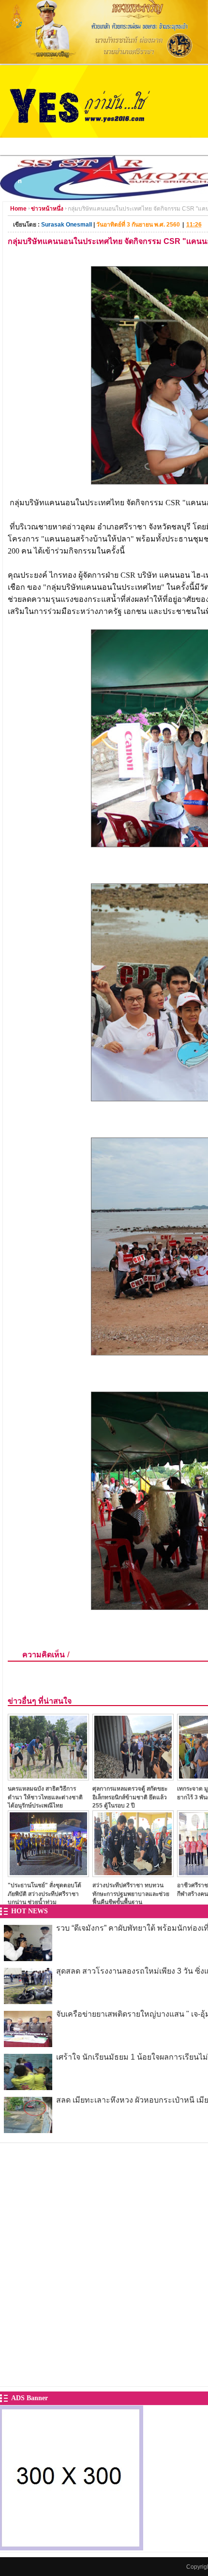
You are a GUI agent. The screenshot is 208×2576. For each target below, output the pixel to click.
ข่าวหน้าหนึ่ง (47, 209)
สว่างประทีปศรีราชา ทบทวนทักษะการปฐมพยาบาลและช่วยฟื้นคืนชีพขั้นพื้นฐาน (131, 1894)
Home (18, 209)
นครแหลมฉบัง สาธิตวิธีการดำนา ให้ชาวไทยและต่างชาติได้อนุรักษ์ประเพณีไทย (45, 1797)
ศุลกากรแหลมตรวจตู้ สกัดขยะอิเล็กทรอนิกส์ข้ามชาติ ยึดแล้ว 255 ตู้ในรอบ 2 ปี (130, 1797)
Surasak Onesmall (67, 225)
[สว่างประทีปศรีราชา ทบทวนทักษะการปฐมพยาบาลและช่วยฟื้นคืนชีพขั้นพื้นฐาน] (133, 1874)
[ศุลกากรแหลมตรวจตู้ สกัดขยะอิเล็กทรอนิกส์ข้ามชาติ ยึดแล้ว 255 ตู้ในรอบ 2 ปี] (133, 1778)
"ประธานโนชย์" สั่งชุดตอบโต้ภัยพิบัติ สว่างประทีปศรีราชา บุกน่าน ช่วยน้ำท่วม (45, 1894)
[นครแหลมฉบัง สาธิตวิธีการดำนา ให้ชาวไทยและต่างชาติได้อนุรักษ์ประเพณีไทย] (48, 1778)
